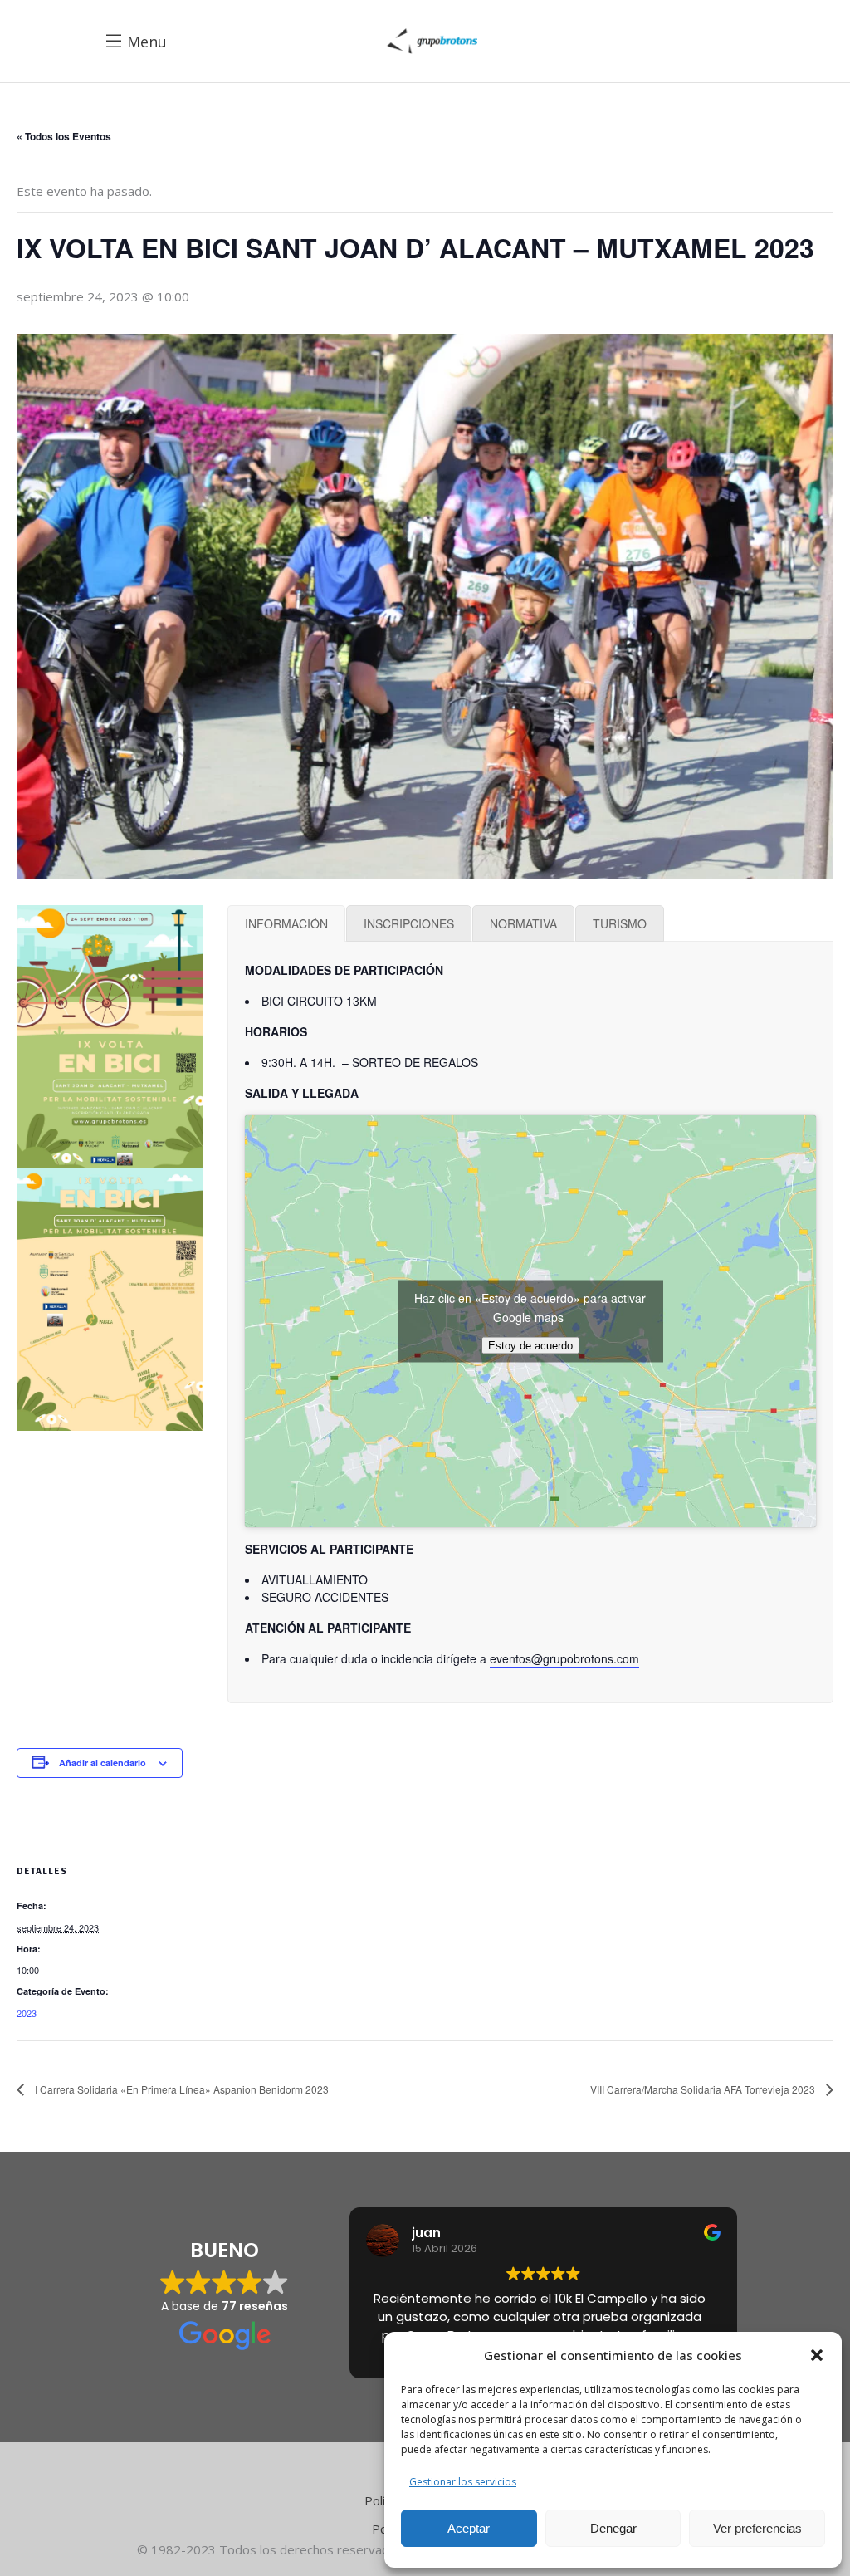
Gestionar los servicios (463, 2482)
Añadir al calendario (103, 1763)
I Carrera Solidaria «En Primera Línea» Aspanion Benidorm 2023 (181, 2089)
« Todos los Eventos (64, 136)
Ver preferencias (757, 2528)
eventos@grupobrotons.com (564, 1658)
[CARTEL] (110, 1036)
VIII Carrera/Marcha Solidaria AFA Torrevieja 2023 (704, 2089)
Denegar (613, 2528)
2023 (27, 2013)
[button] (817, 2355)
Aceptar (469, 2528)
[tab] (286, 923)
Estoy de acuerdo (530, 1346)
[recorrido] (110, 1300)
